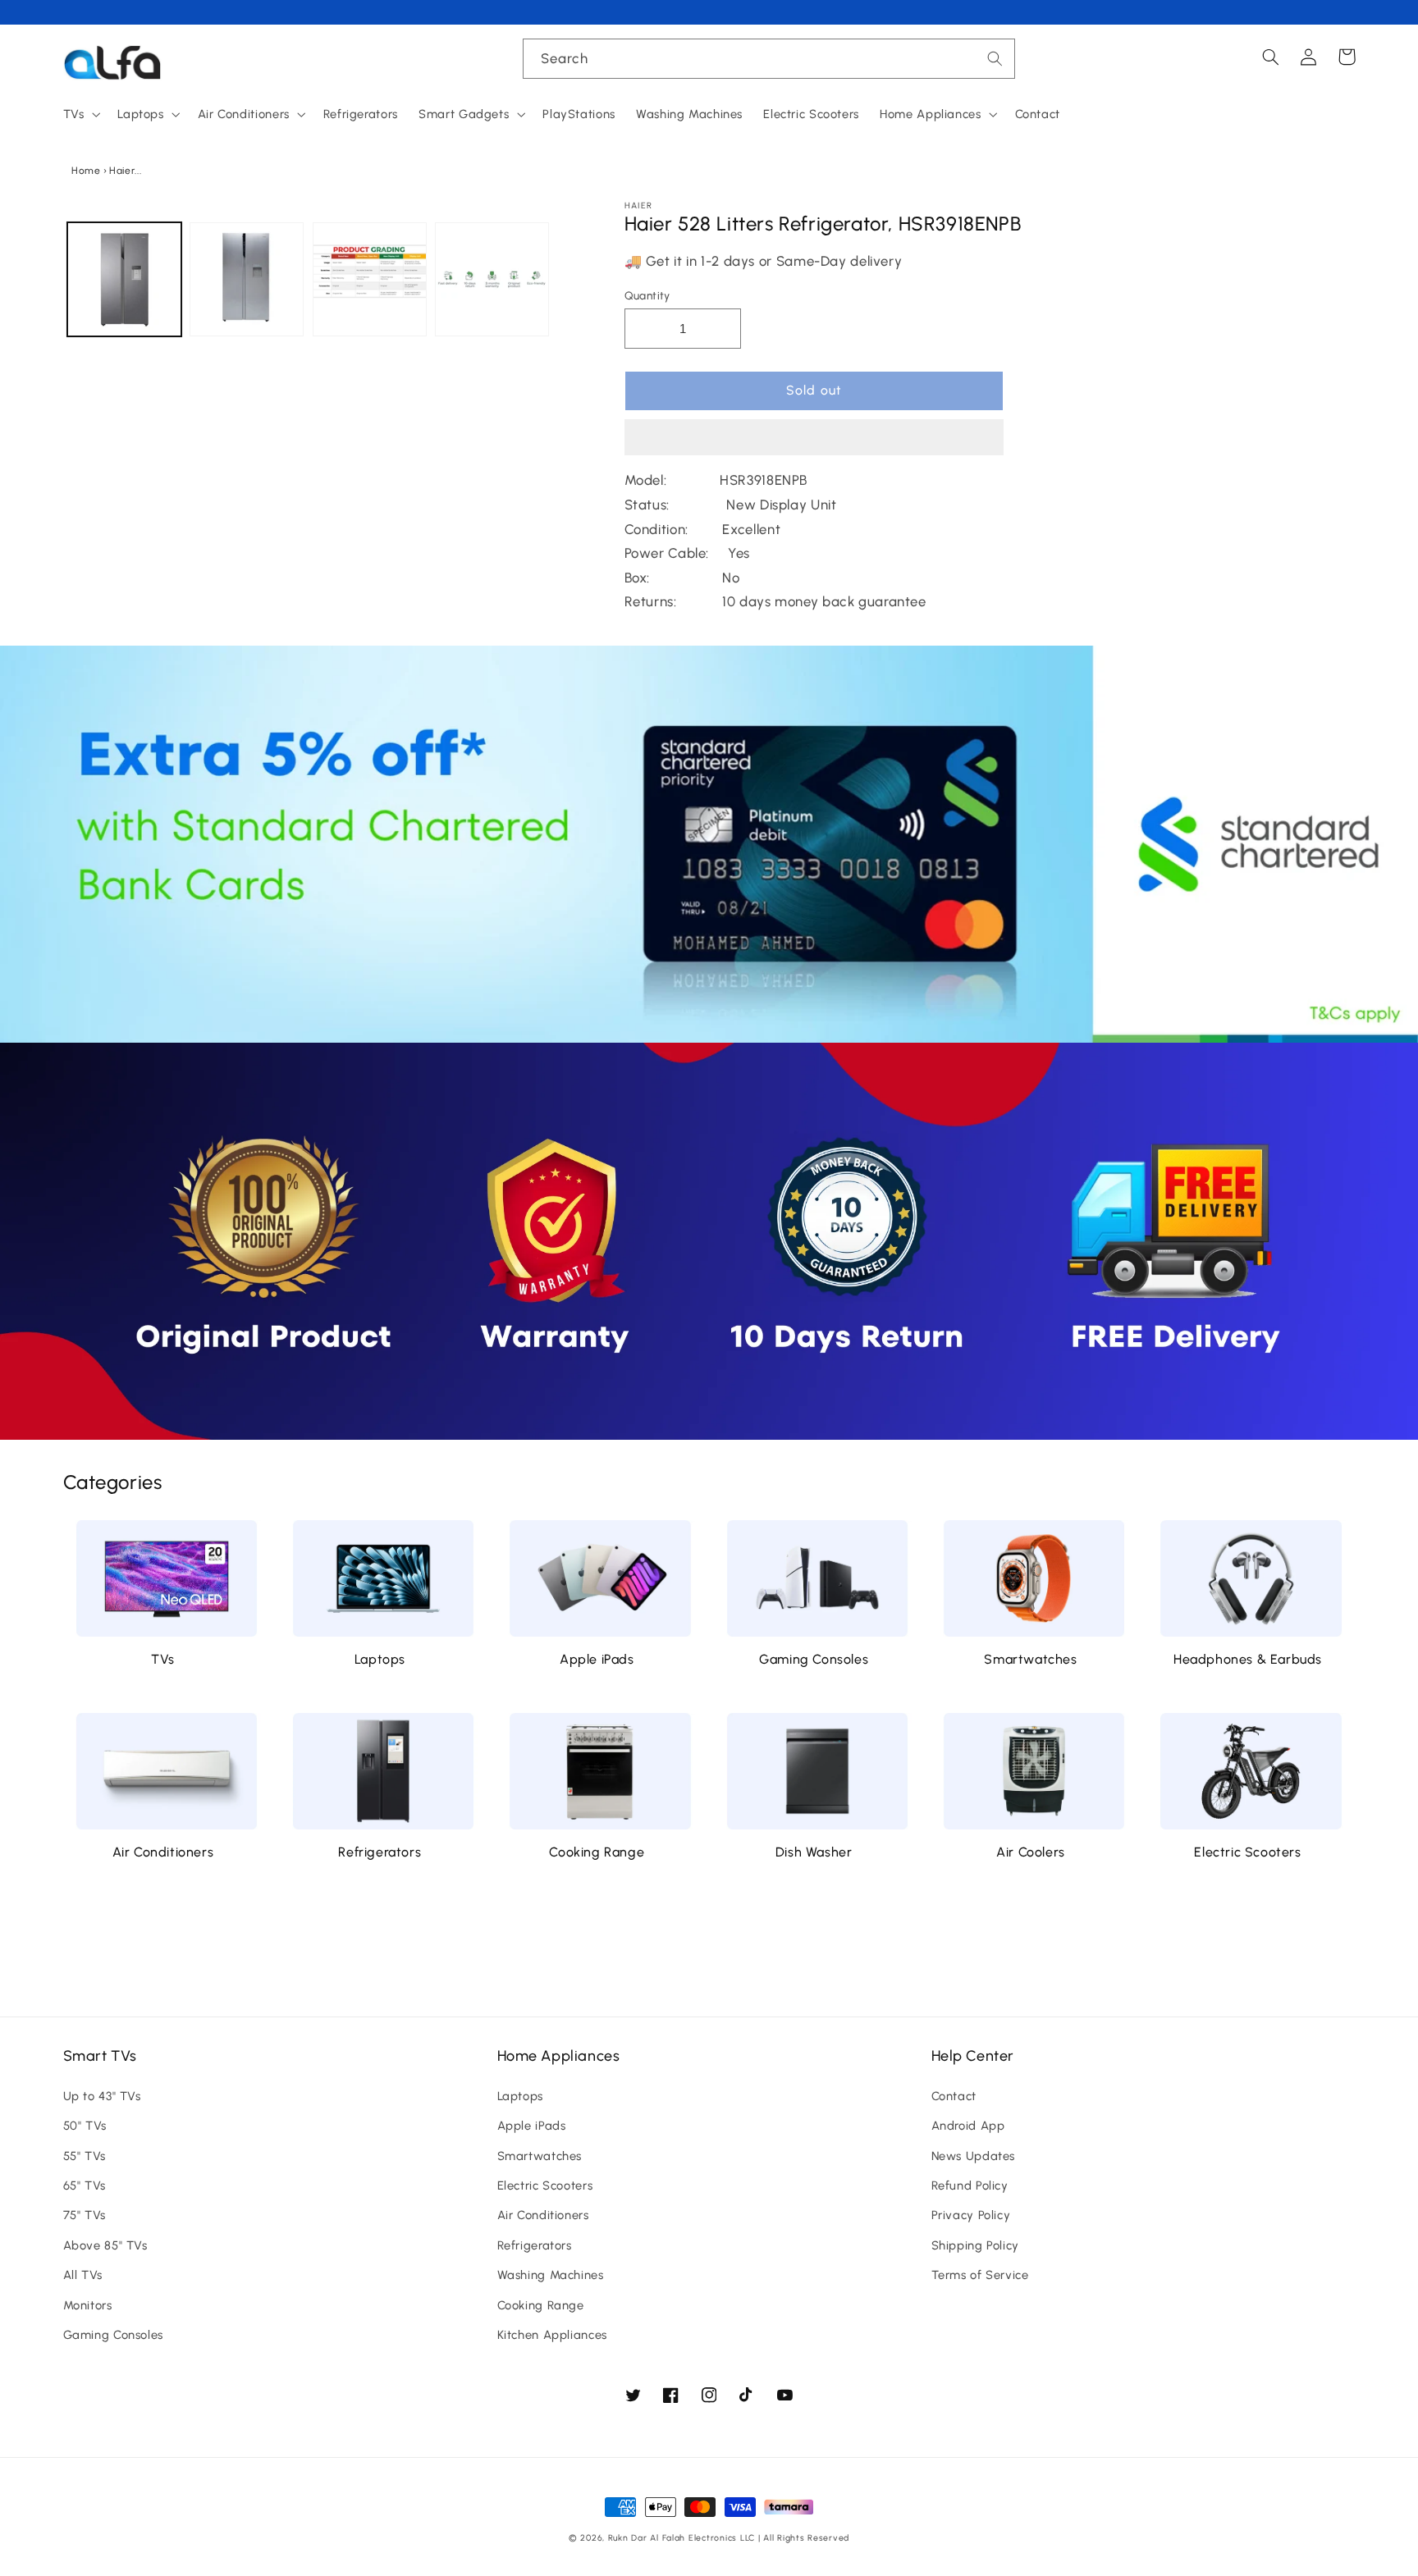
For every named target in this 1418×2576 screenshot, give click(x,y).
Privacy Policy (971, 2215)
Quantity (647, 295)
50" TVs (85, 2126)
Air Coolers (1031, 1852)
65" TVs (85, 2185)
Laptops (380, 1659)
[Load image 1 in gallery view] (124, 279)
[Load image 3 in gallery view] (370, 279)
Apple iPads (597, 1659)
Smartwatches (1030, 1659)
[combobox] (769, 59)
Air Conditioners (163, 1852)
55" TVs (85, 2156)
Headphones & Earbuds (1248, 1659)
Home (86, 171)
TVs (163, 1659)
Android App (968, 2126)
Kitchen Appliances (552, 2335)
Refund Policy (970, 2185)
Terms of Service (980, 2275)
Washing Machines (551, 2275)
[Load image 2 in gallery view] (247, 279)
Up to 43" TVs (102, 2096)
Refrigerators (380, 1852)
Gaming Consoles (814, 1659)
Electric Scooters (1247, 1852)
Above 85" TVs (105, 2245)
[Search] (995, 58)
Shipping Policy (975, 2245)
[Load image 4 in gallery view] (492, 279)
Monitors (88, 2305)
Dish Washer (814, 1852)
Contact (954, 2096)
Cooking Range (597, 1852)
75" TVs (85, 2215)
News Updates (974, 2156)
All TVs (83, 2275)
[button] (814, 439)
